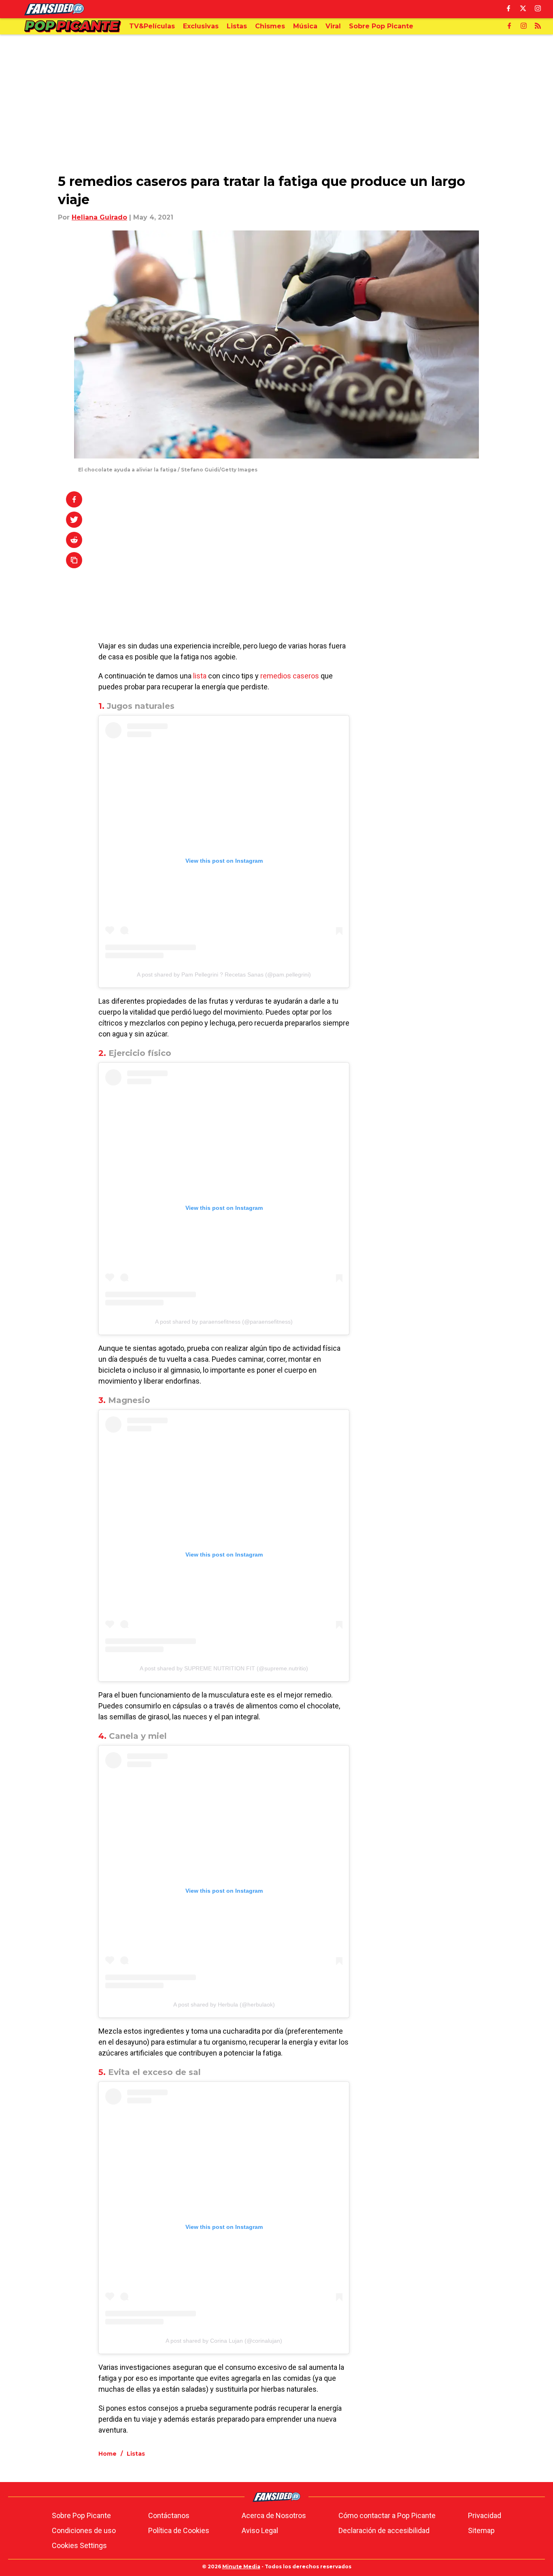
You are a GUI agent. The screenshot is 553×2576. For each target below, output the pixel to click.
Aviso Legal (260, 2530)
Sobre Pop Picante (81, 2515)
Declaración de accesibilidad (384, 2530)
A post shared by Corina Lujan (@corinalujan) (224, 2341)
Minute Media (241, 2566)
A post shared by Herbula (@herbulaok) (224, 2005)
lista (200, 676)
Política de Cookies (179, 2530)
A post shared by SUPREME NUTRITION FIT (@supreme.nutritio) (224, 1668)
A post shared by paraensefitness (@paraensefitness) (224, 1322)
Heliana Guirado (99, 217)
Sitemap (481, 2530)
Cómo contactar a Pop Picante (387, 2515)
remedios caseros (290, 676)
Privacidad (485, 2515)
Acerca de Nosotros (274, 2515)
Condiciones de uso (84, 2530)
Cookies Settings (79, 2545)
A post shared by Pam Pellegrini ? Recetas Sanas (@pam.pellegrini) (224, 975)
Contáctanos (169, 2515)
